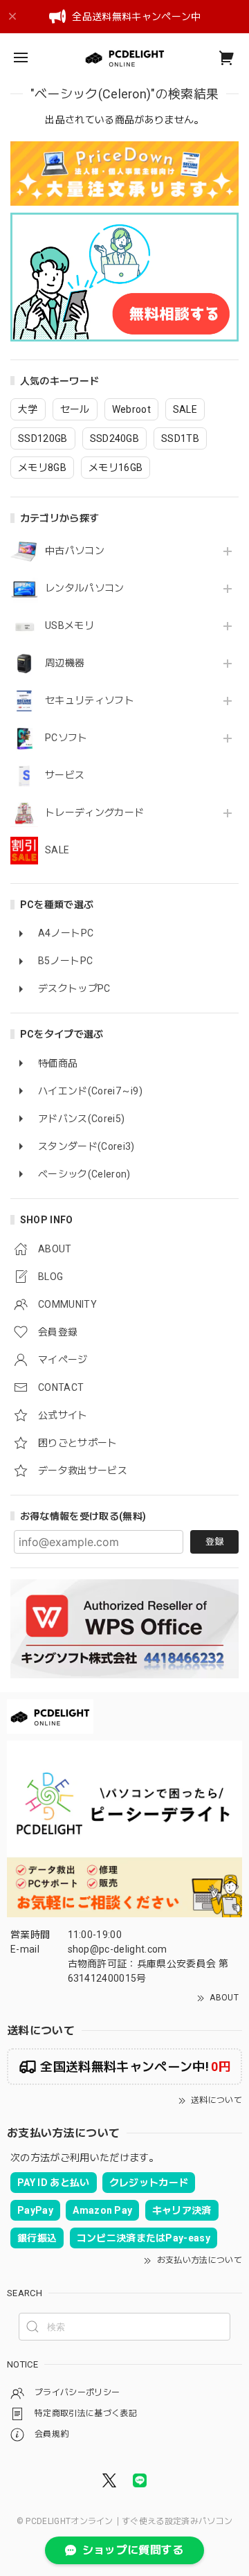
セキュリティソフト (90, 700)
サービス (65, 775)
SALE (57, 850)
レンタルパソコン (85, 588)
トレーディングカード (94, 812)
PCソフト (66, 738)
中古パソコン (75, 551)
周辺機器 (65, 663)
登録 (214, 1542)
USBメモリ (70, 625)
